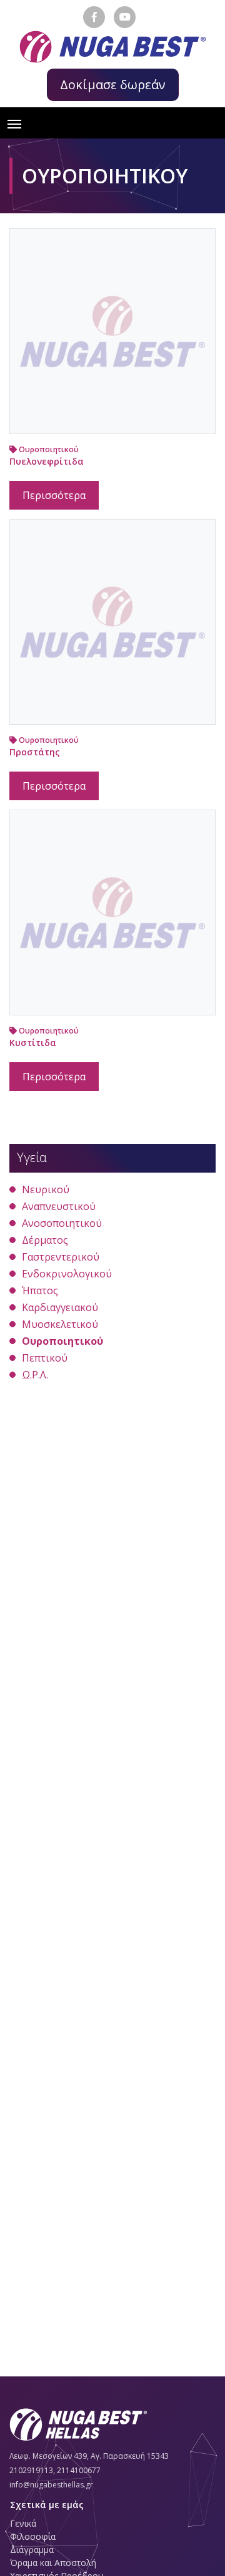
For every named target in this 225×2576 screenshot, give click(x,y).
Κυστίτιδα (33, 1043)
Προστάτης (35, 752)
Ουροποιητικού (48, 449)
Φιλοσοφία (33, 2536)
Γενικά (23, 2523)
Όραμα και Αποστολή (53, 2563)
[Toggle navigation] (14, 123)
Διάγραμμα (32, 2549)
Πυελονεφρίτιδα (47, 461)
